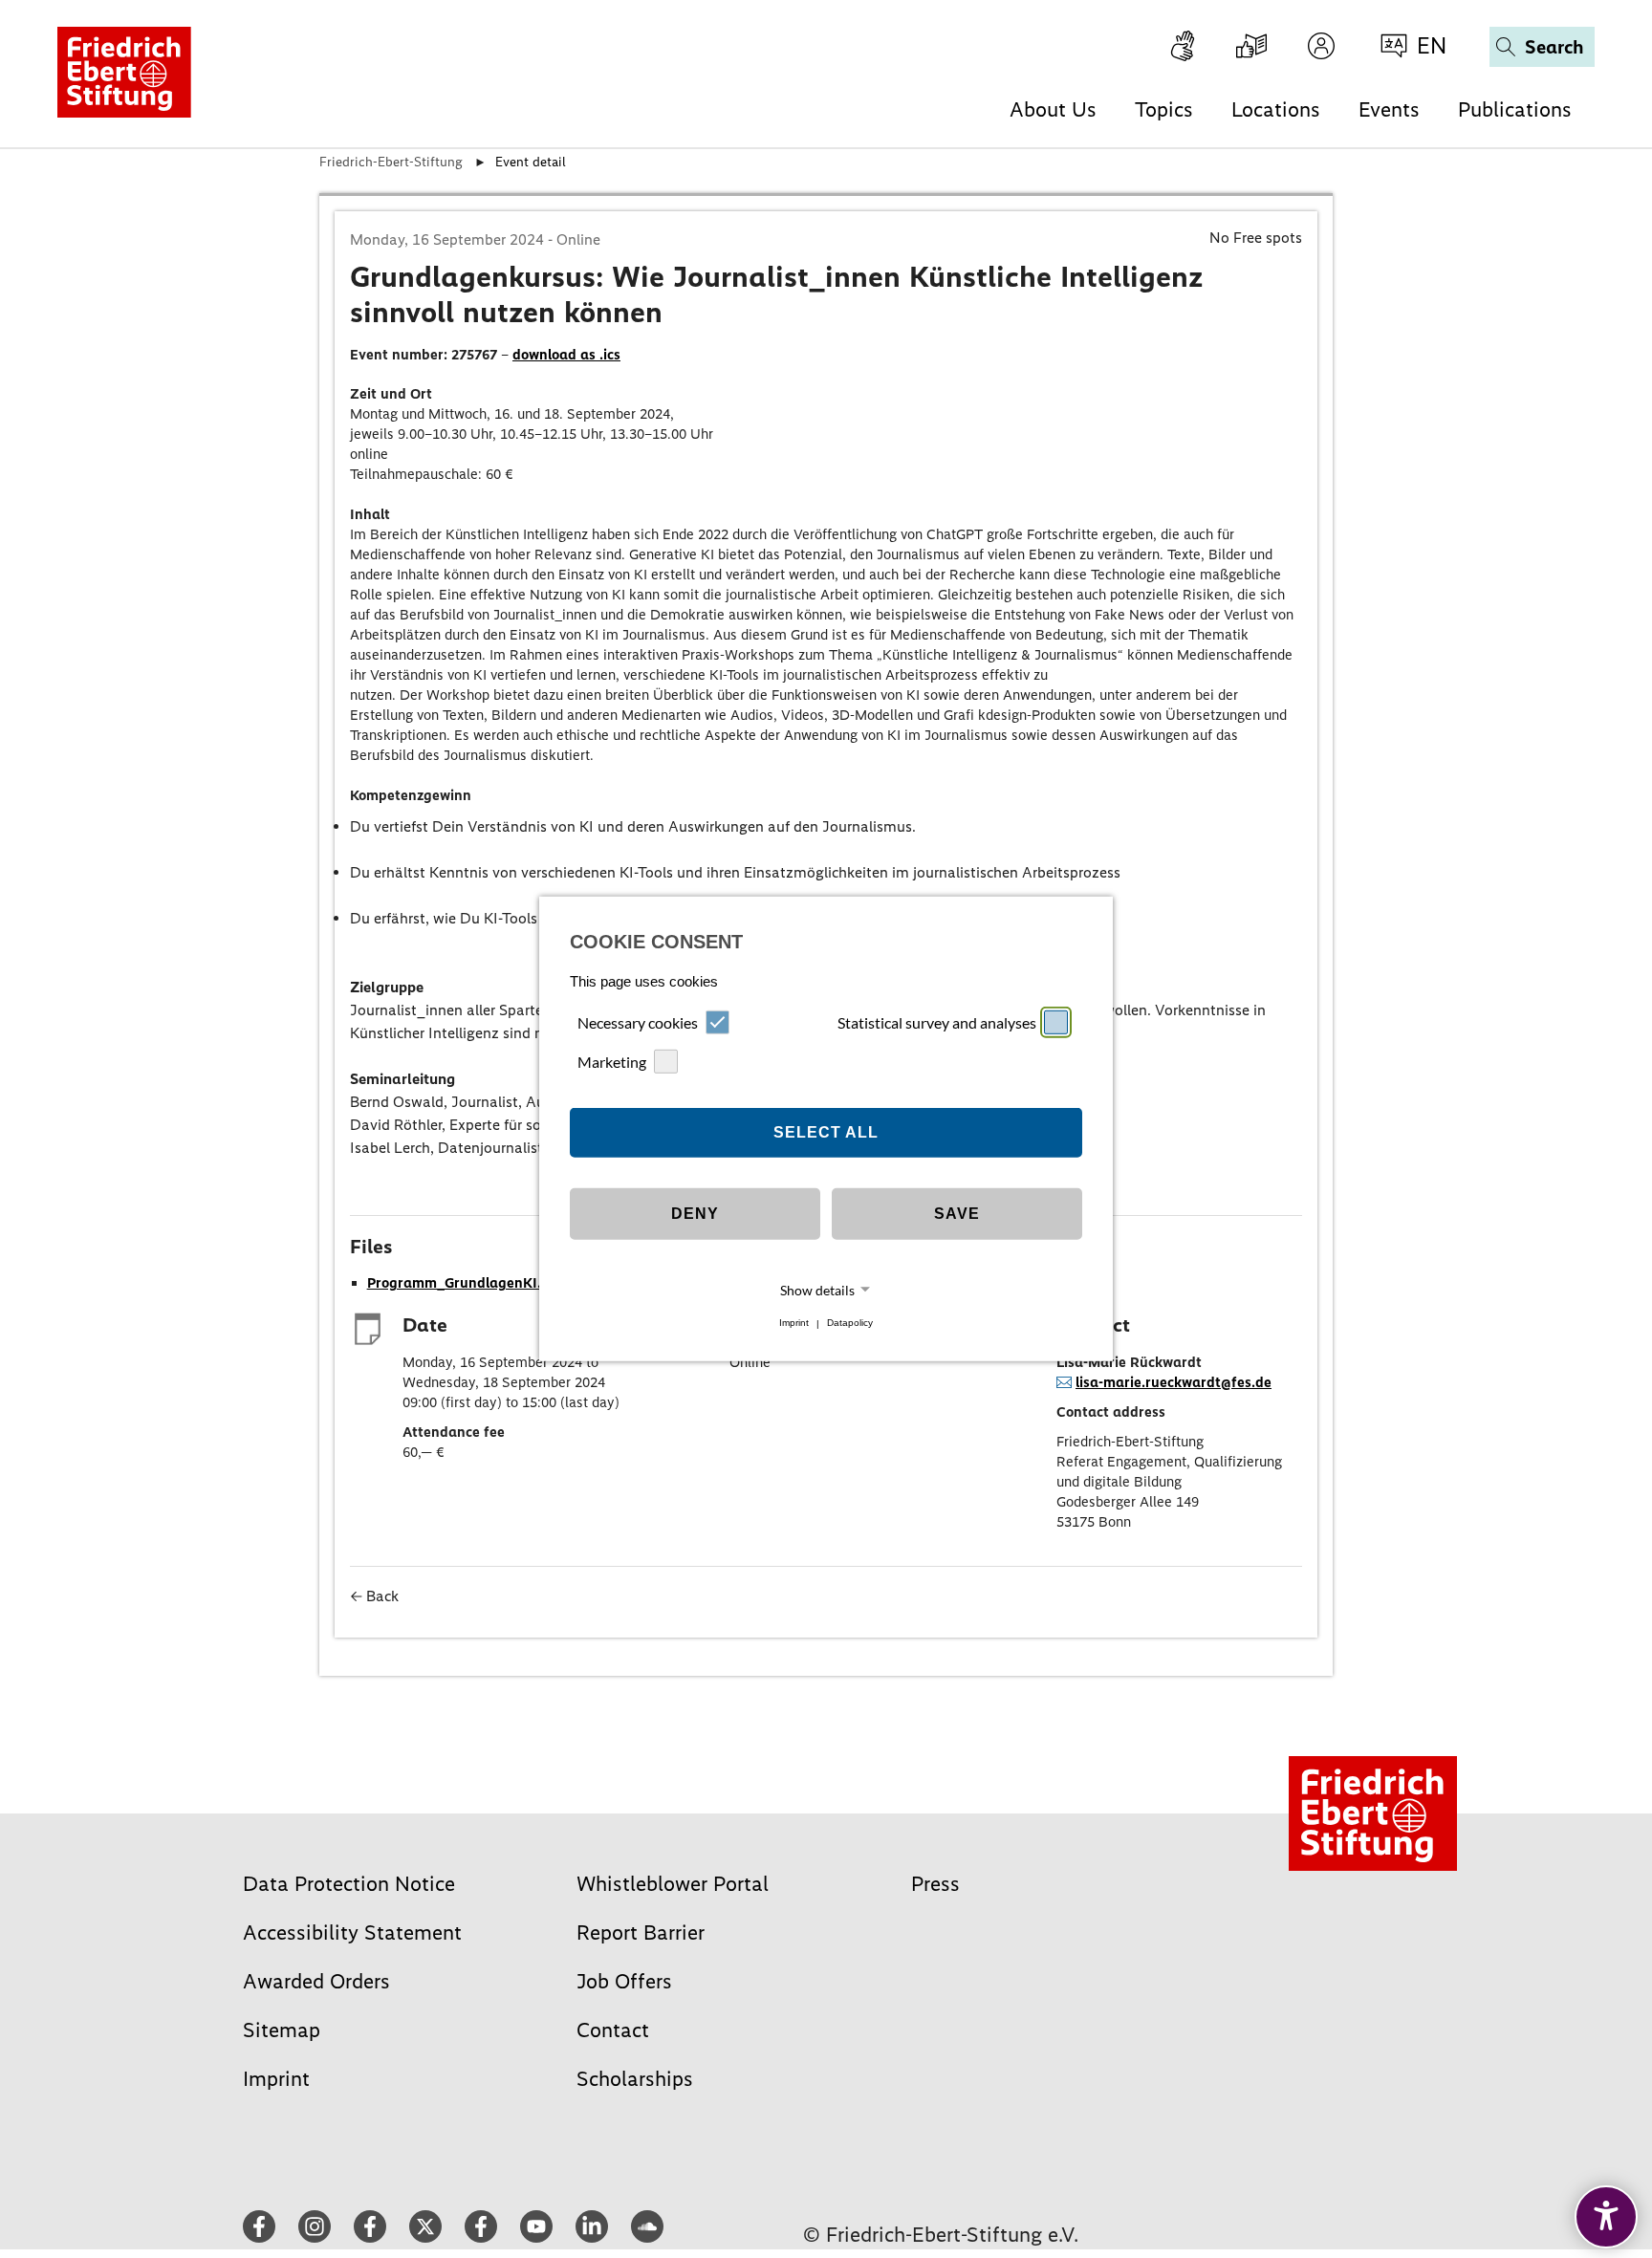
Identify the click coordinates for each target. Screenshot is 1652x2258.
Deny (695, 1214)
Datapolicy (850, 1324)
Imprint (794, 1324)
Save (957, 1214)
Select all (826, 1132)
